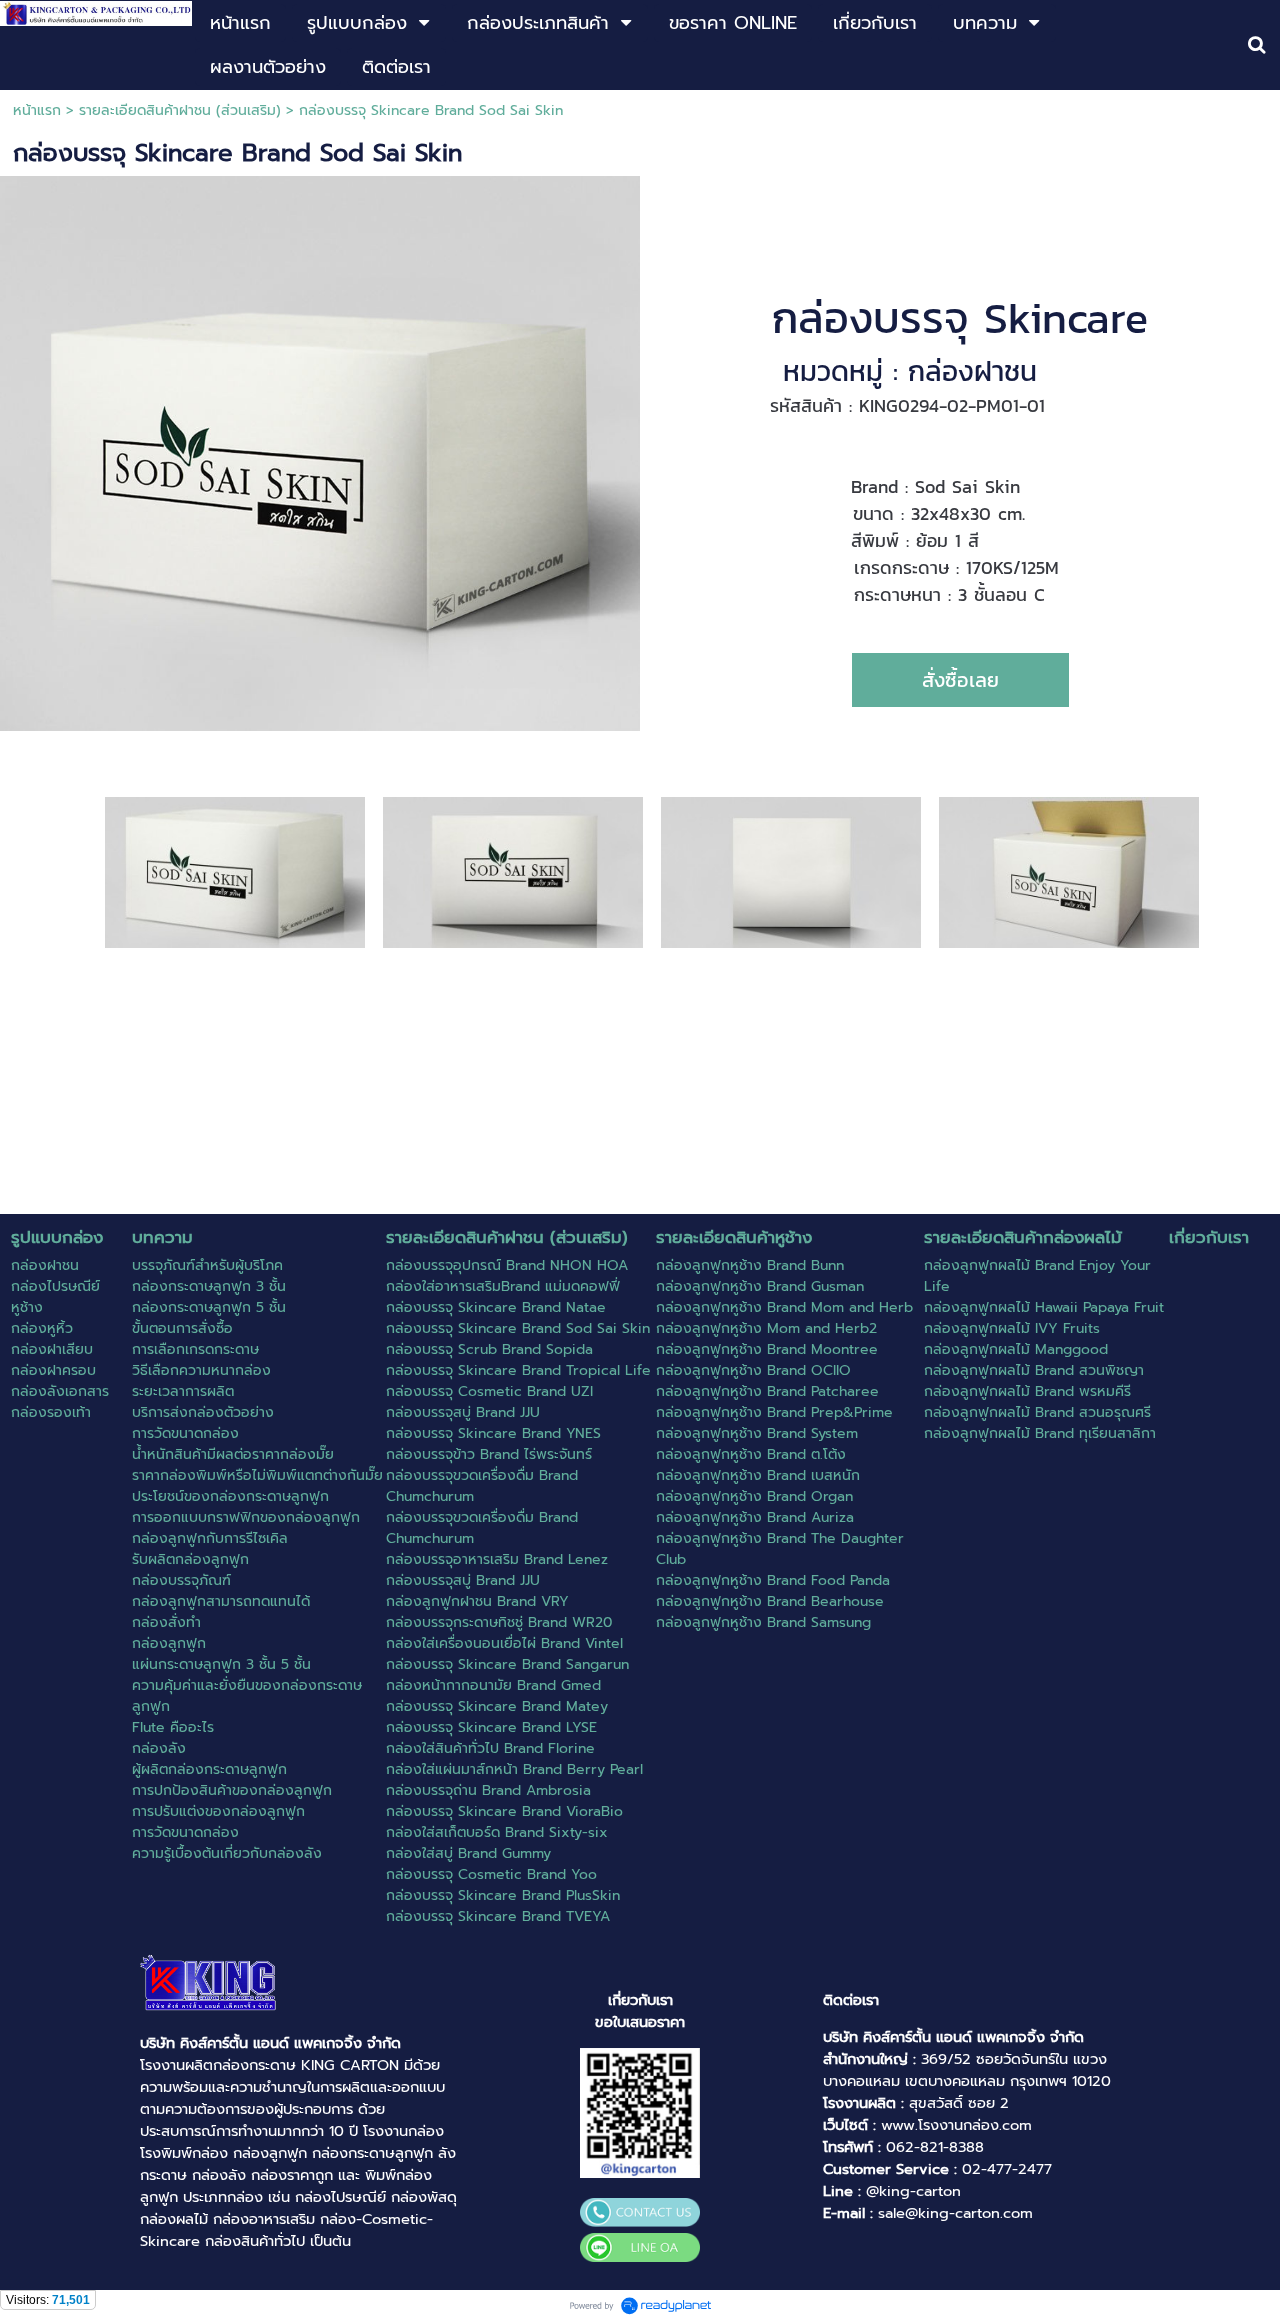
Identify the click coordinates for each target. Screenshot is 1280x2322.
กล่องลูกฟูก (270, 2153)
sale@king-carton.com (955, 2213)
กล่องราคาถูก (292, 2175)
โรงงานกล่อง (403, 2131)
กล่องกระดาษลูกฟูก (372, 2153)
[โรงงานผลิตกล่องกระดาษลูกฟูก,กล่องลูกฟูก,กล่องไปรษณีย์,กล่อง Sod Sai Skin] (235, 871)
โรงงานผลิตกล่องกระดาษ (218, 2065)
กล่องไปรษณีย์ (340, 2197)
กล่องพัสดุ (424, 2197)
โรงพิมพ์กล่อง (184, 2153)
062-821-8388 (935, 2147)
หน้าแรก (37, 110)
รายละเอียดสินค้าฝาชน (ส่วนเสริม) (180, 110)
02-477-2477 (1007, 2169)
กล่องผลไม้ (174, 2219)
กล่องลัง (219, 2175)
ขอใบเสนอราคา (640, 2022)
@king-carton (913, 2191)
